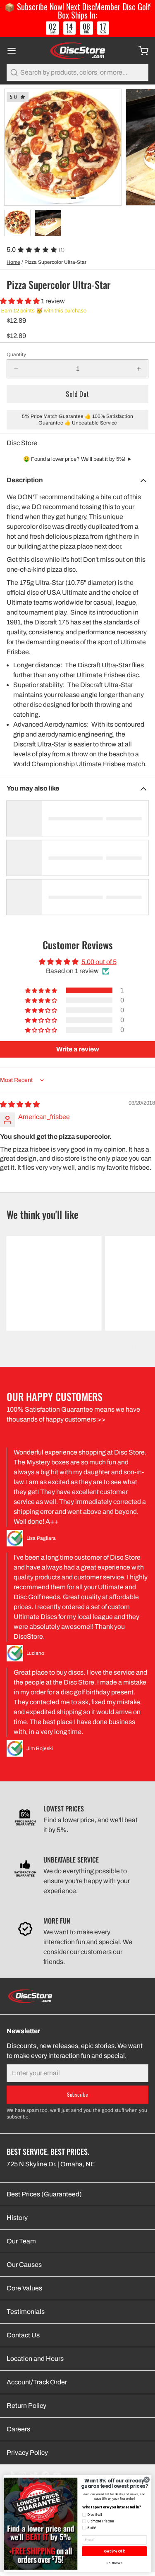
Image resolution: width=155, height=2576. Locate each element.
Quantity (16, 354)
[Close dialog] (147, 2480)
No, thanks (114, 2563)
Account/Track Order (37, 2382)
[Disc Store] (77, 51)
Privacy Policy (27, 2453)
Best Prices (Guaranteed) (44, 2194)
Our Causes (24, 2265)
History (17, 2218)
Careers (18, 2429)
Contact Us (23, 2335)
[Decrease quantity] (16, 369)
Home (13, 262)
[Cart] (140, 51)
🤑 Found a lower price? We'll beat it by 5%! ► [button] (78, 459)
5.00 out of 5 (99, 962)
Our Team (21, 2241)
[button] (20, 301)
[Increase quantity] (139, 369)
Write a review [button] (78, 1049)
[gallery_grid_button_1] (82, 198)
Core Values (24, 2288)
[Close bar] (150, 5)
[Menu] (15, 51)
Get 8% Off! (114, 2551)
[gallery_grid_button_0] (74, 198)
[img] (20, 1104)
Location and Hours (35, 2359)
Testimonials (26, 2312)
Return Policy (26, 2406)
